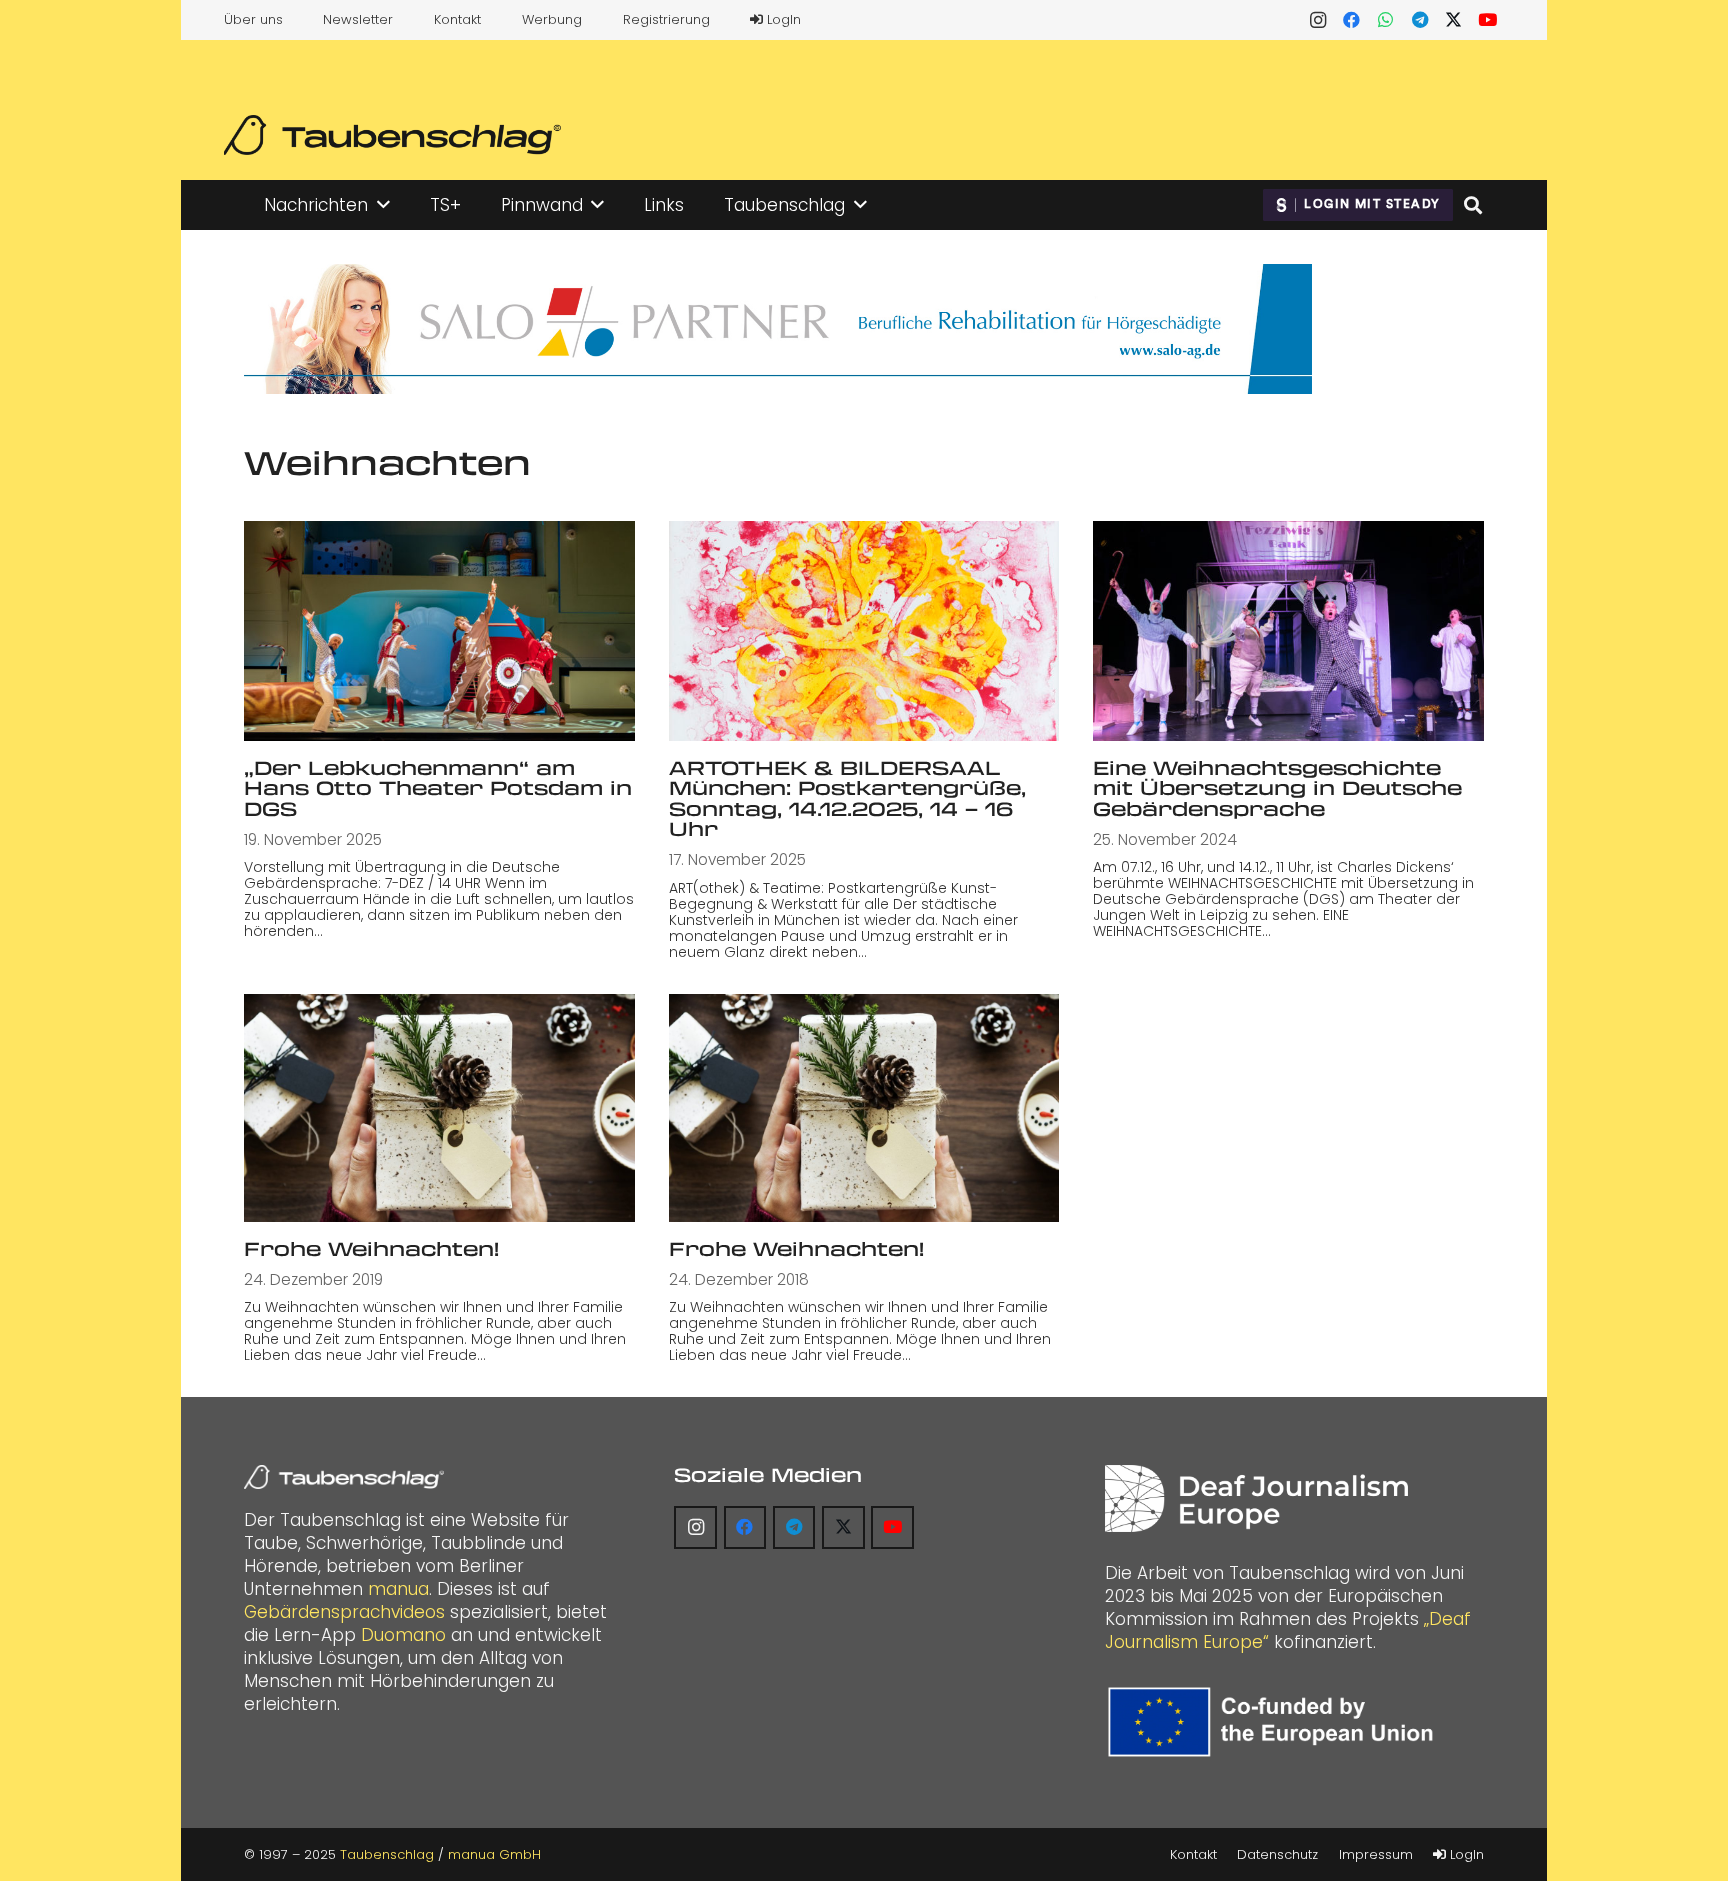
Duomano (403, 1635)
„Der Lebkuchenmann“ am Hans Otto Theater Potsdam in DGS (438, 788)
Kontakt (457, 19)
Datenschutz (1277, 1854)
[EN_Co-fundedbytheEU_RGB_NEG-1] (1275, 1722)
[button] (383, 205)
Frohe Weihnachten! (371, 1248)
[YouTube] (1488, 20)
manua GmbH (494, 1854)
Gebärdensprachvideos (344, 1612)
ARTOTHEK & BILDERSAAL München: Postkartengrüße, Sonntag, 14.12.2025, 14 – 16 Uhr (847, 798)
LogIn (782, 19)
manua (398, 1589)
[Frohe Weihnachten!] (439, 1108)
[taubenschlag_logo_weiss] (344, 1477)
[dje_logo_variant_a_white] (1256, 1498)
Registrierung (666, 19)
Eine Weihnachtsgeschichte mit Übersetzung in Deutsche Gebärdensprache (1277, 788)
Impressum (1376, 1854)
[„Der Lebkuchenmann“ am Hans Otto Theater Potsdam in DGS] (439, 630)
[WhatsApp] (1386, 20)
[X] (1454, 20)
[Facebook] (1352, 20)
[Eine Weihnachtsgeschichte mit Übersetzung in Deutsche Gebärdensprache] (1288, 630)
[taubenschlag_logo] (392, 135)
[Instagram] (1318, 20)
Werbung (552, 19)
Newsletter (358, 19)
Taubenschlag (387, 1854)
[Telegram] (1420, 20)
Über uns (253, 19)
